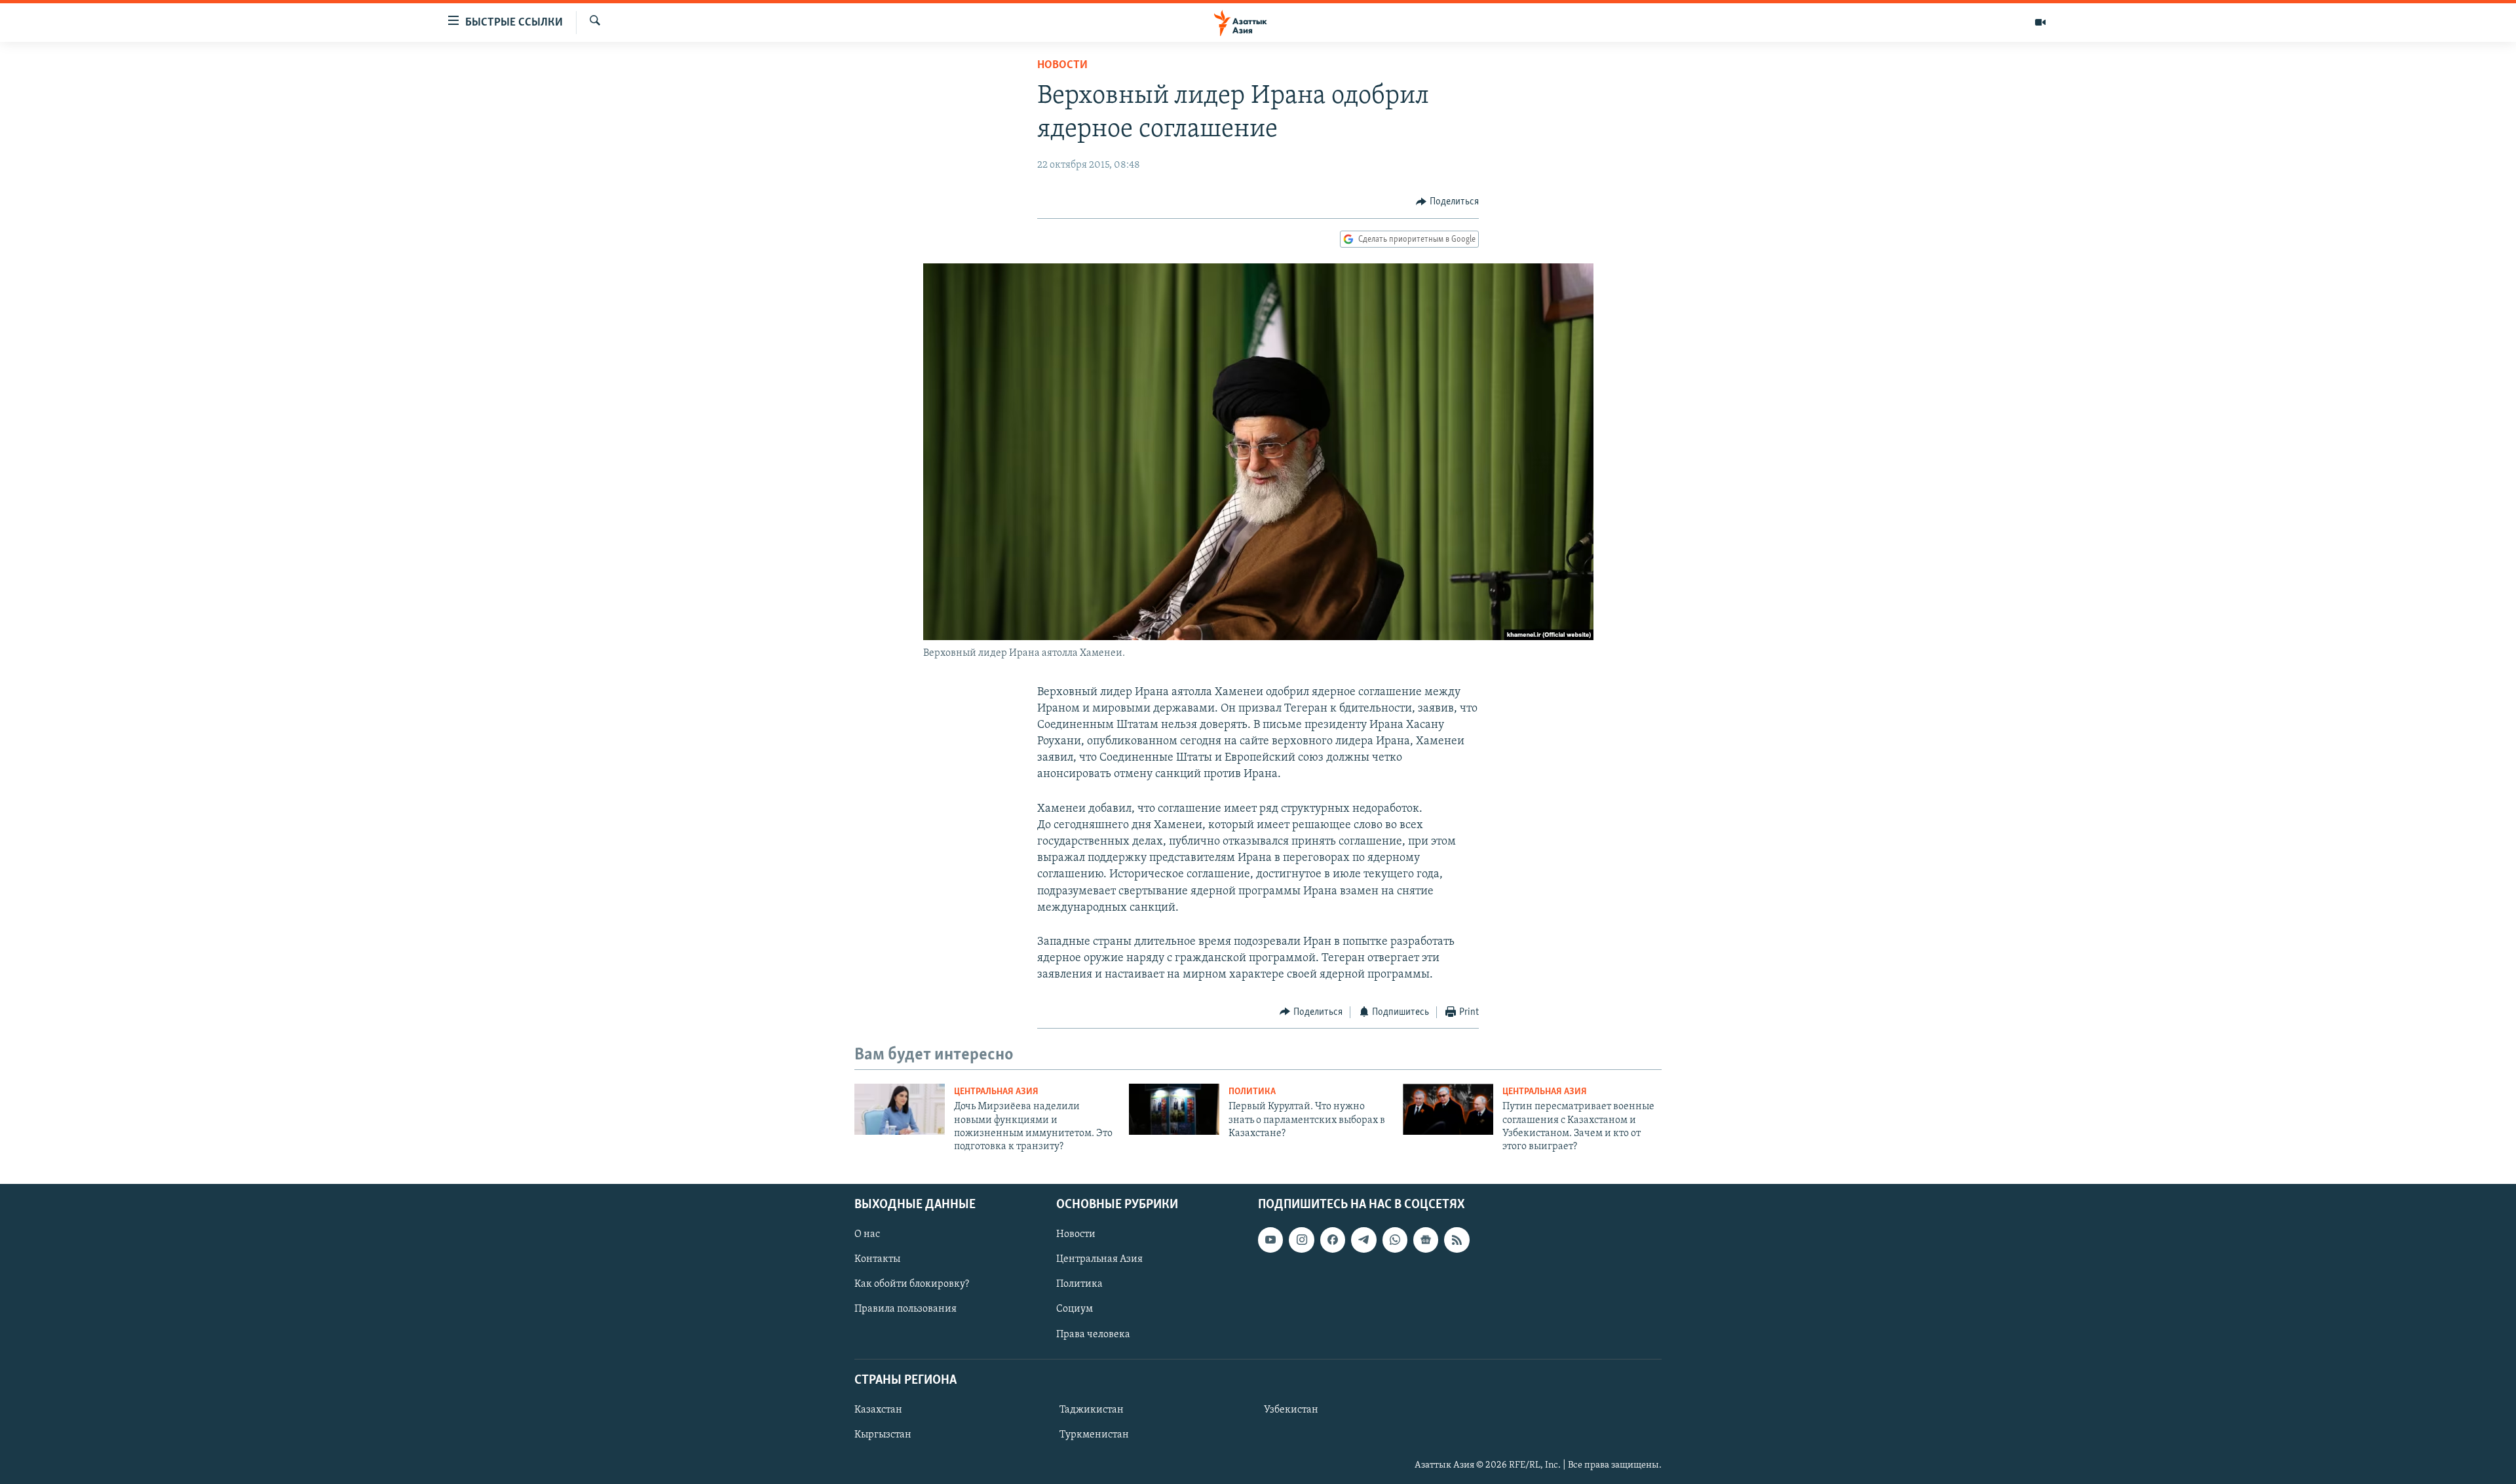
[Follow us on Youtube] (1270, 1240)
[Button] (1447, 202)
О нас (867, 1234)
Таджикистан (1092, 1410)
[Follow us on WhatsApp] (1395, 1240)
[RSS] (1457, 1240)
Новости (1062, 66)
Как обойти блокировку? (912, 1284)
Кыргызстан (883, 1435)
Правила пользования (905, 1309)
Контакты (877, 1259)
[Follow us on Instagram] (1301, 1240)
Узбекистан (1291, 1410)
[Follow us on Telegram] (1363, 1240)
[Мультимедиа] (2040, 22)
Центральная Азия (996, 1092)
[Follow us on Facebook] (1333, 1240)
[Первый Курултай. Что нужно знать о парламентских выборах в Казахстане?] (1174, 1109)
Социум (1075, 1309)
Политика (1252, 1092)
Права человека (1093, 1334)
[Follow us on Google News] (1426, 1240)
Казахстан (878, 1410)
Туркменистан (1094, 1435)
